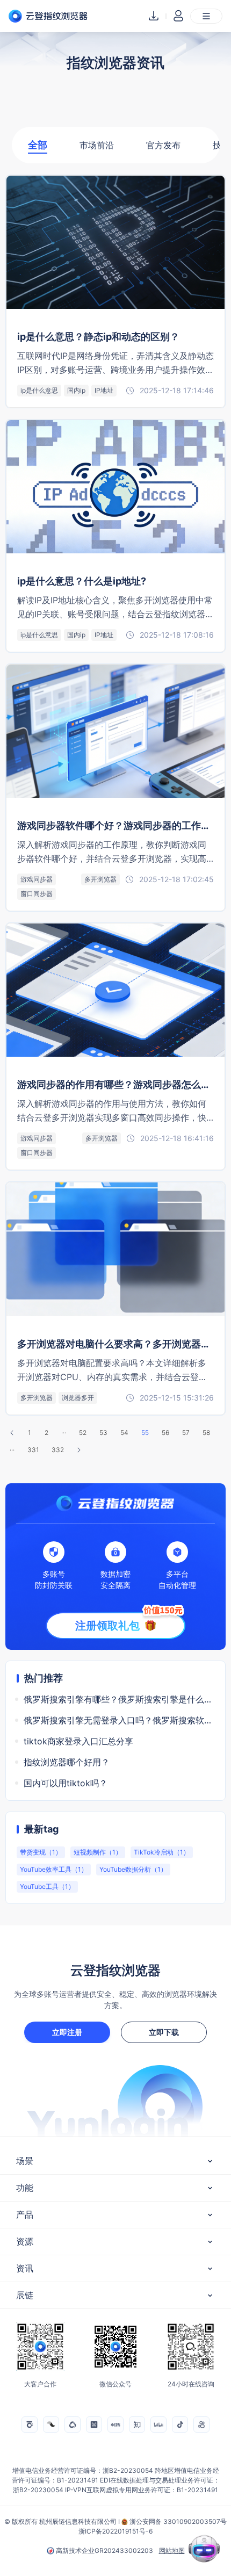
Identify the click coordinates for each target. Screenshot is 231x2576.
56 (165, 1433)
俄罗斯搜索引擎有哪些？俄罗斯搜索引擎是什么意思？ (119, 1699)
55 (145, 1433)
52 (83, 1433)
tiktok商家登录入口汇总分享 (78, 1741)
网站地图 (172, 2551)
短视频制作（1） (98, 1852)
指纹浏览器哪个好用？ (67, 1762)
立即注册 (67, 2032)
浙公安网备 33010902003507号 (178, 2521)
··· (64, 1433)
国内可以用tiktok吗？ (66, 1783)
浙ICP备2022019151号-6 (115, 2531)
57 (186, 1433)
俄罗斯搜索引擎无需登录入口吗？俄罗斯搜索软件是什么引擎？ (119, 1720)
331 (33, 1450)
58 (206, 1433)
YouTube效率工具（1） (54, 1869)
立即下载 (164, 2032)
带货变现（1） (41, 1852)
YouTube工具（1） (47, 1886)
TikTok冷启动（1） (162, 1852)
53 (103, 1433)
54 (124, 1433)
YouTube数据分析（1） (133, 1869)
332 (58, 1450)
